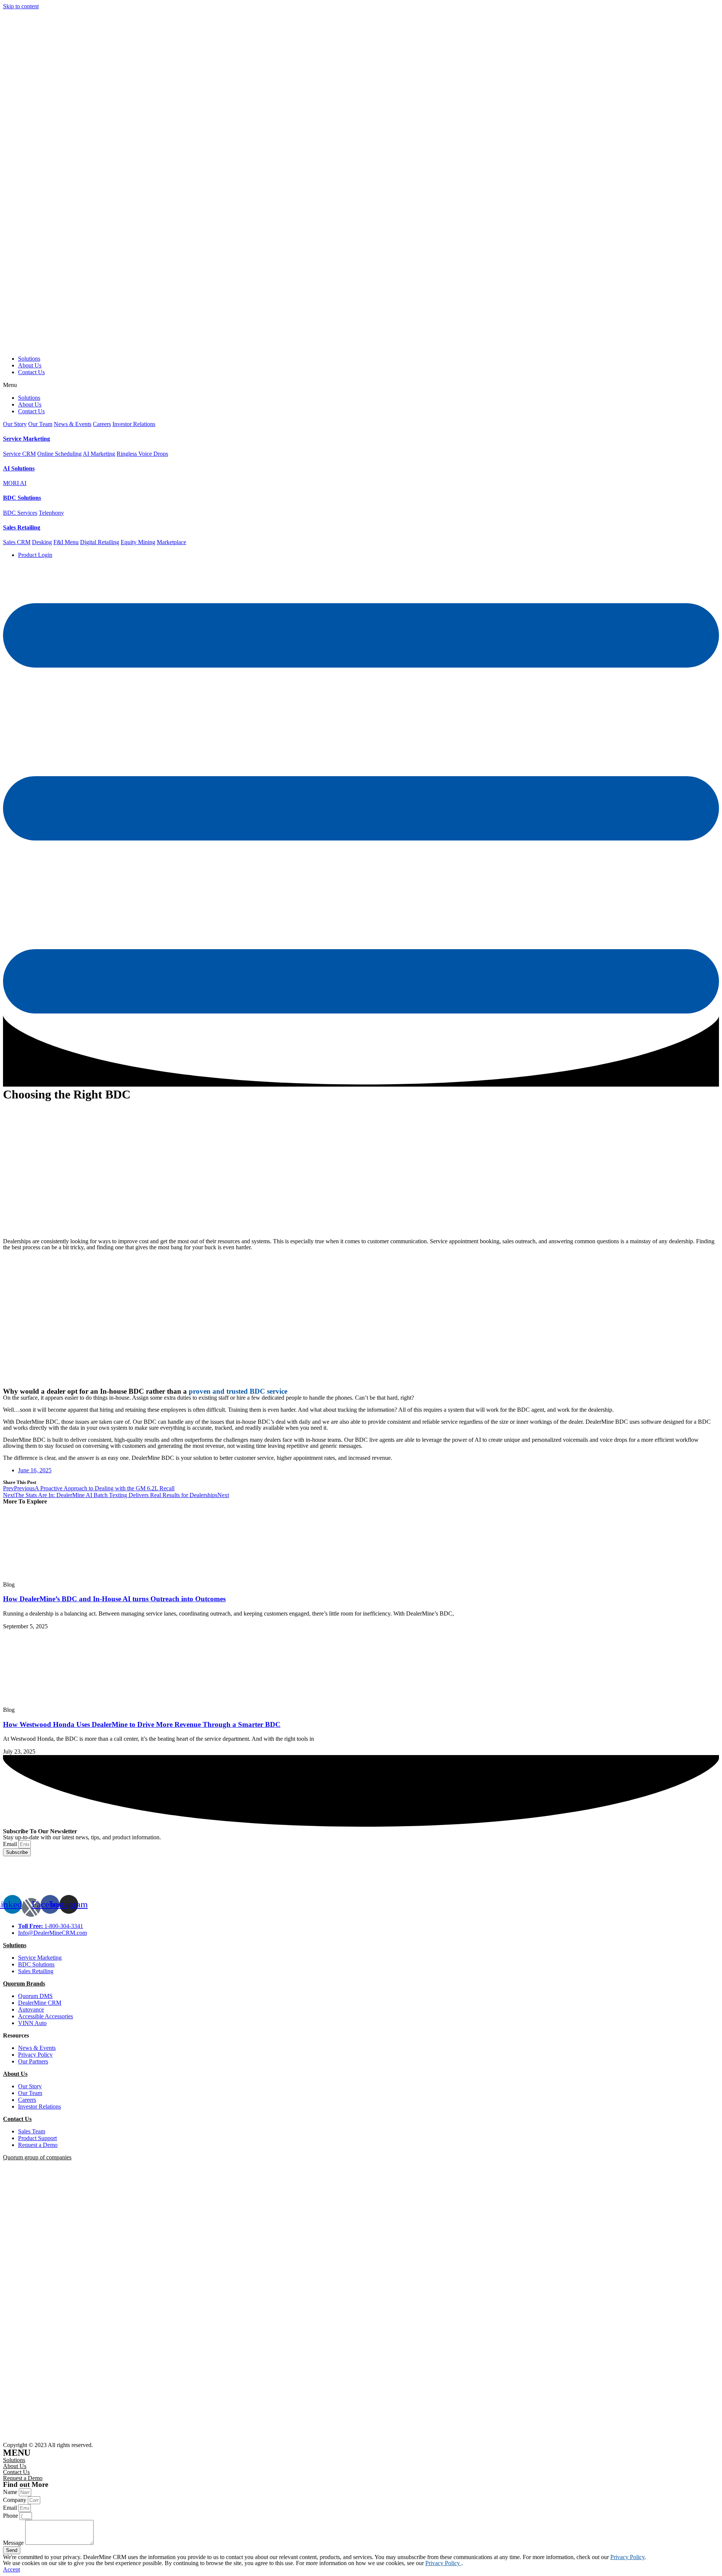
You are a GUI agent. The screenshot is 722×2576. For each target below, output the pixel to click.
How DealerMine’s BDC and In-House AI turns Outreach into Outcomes (114, 1599)
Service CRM (19, 454)
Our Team (40, 424)
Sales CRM (17, 542)
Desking (42, 542)
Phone (11, 2516)
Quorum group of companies (37, 2157)
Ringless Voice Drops (142, 454)
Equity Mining (138, 542)
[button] (361, 385)
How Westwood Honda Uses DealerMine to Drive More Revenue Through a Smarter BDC (142, 1724)
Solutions (29, 359)
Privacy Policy (627, 2557)
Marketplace (171, 542)
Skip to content (21, 6)
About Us (30, 365)
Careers (102, 424)
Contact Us (31, 372)
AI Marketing (99, 454)
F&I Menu (66, 542)
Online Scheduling (59, 454)
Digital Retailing (100, 542)
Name (11, 2492)
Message (14, 2543)
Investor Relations (134, 424)
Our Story (15, 424)
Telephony (51, 513)
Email (11, 1844)
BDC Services (20, 513)
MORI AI (15, 483)
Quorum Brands (24, 1984)
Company (15, 2500)
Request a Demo (23, 2478)
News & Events (73, 424)
